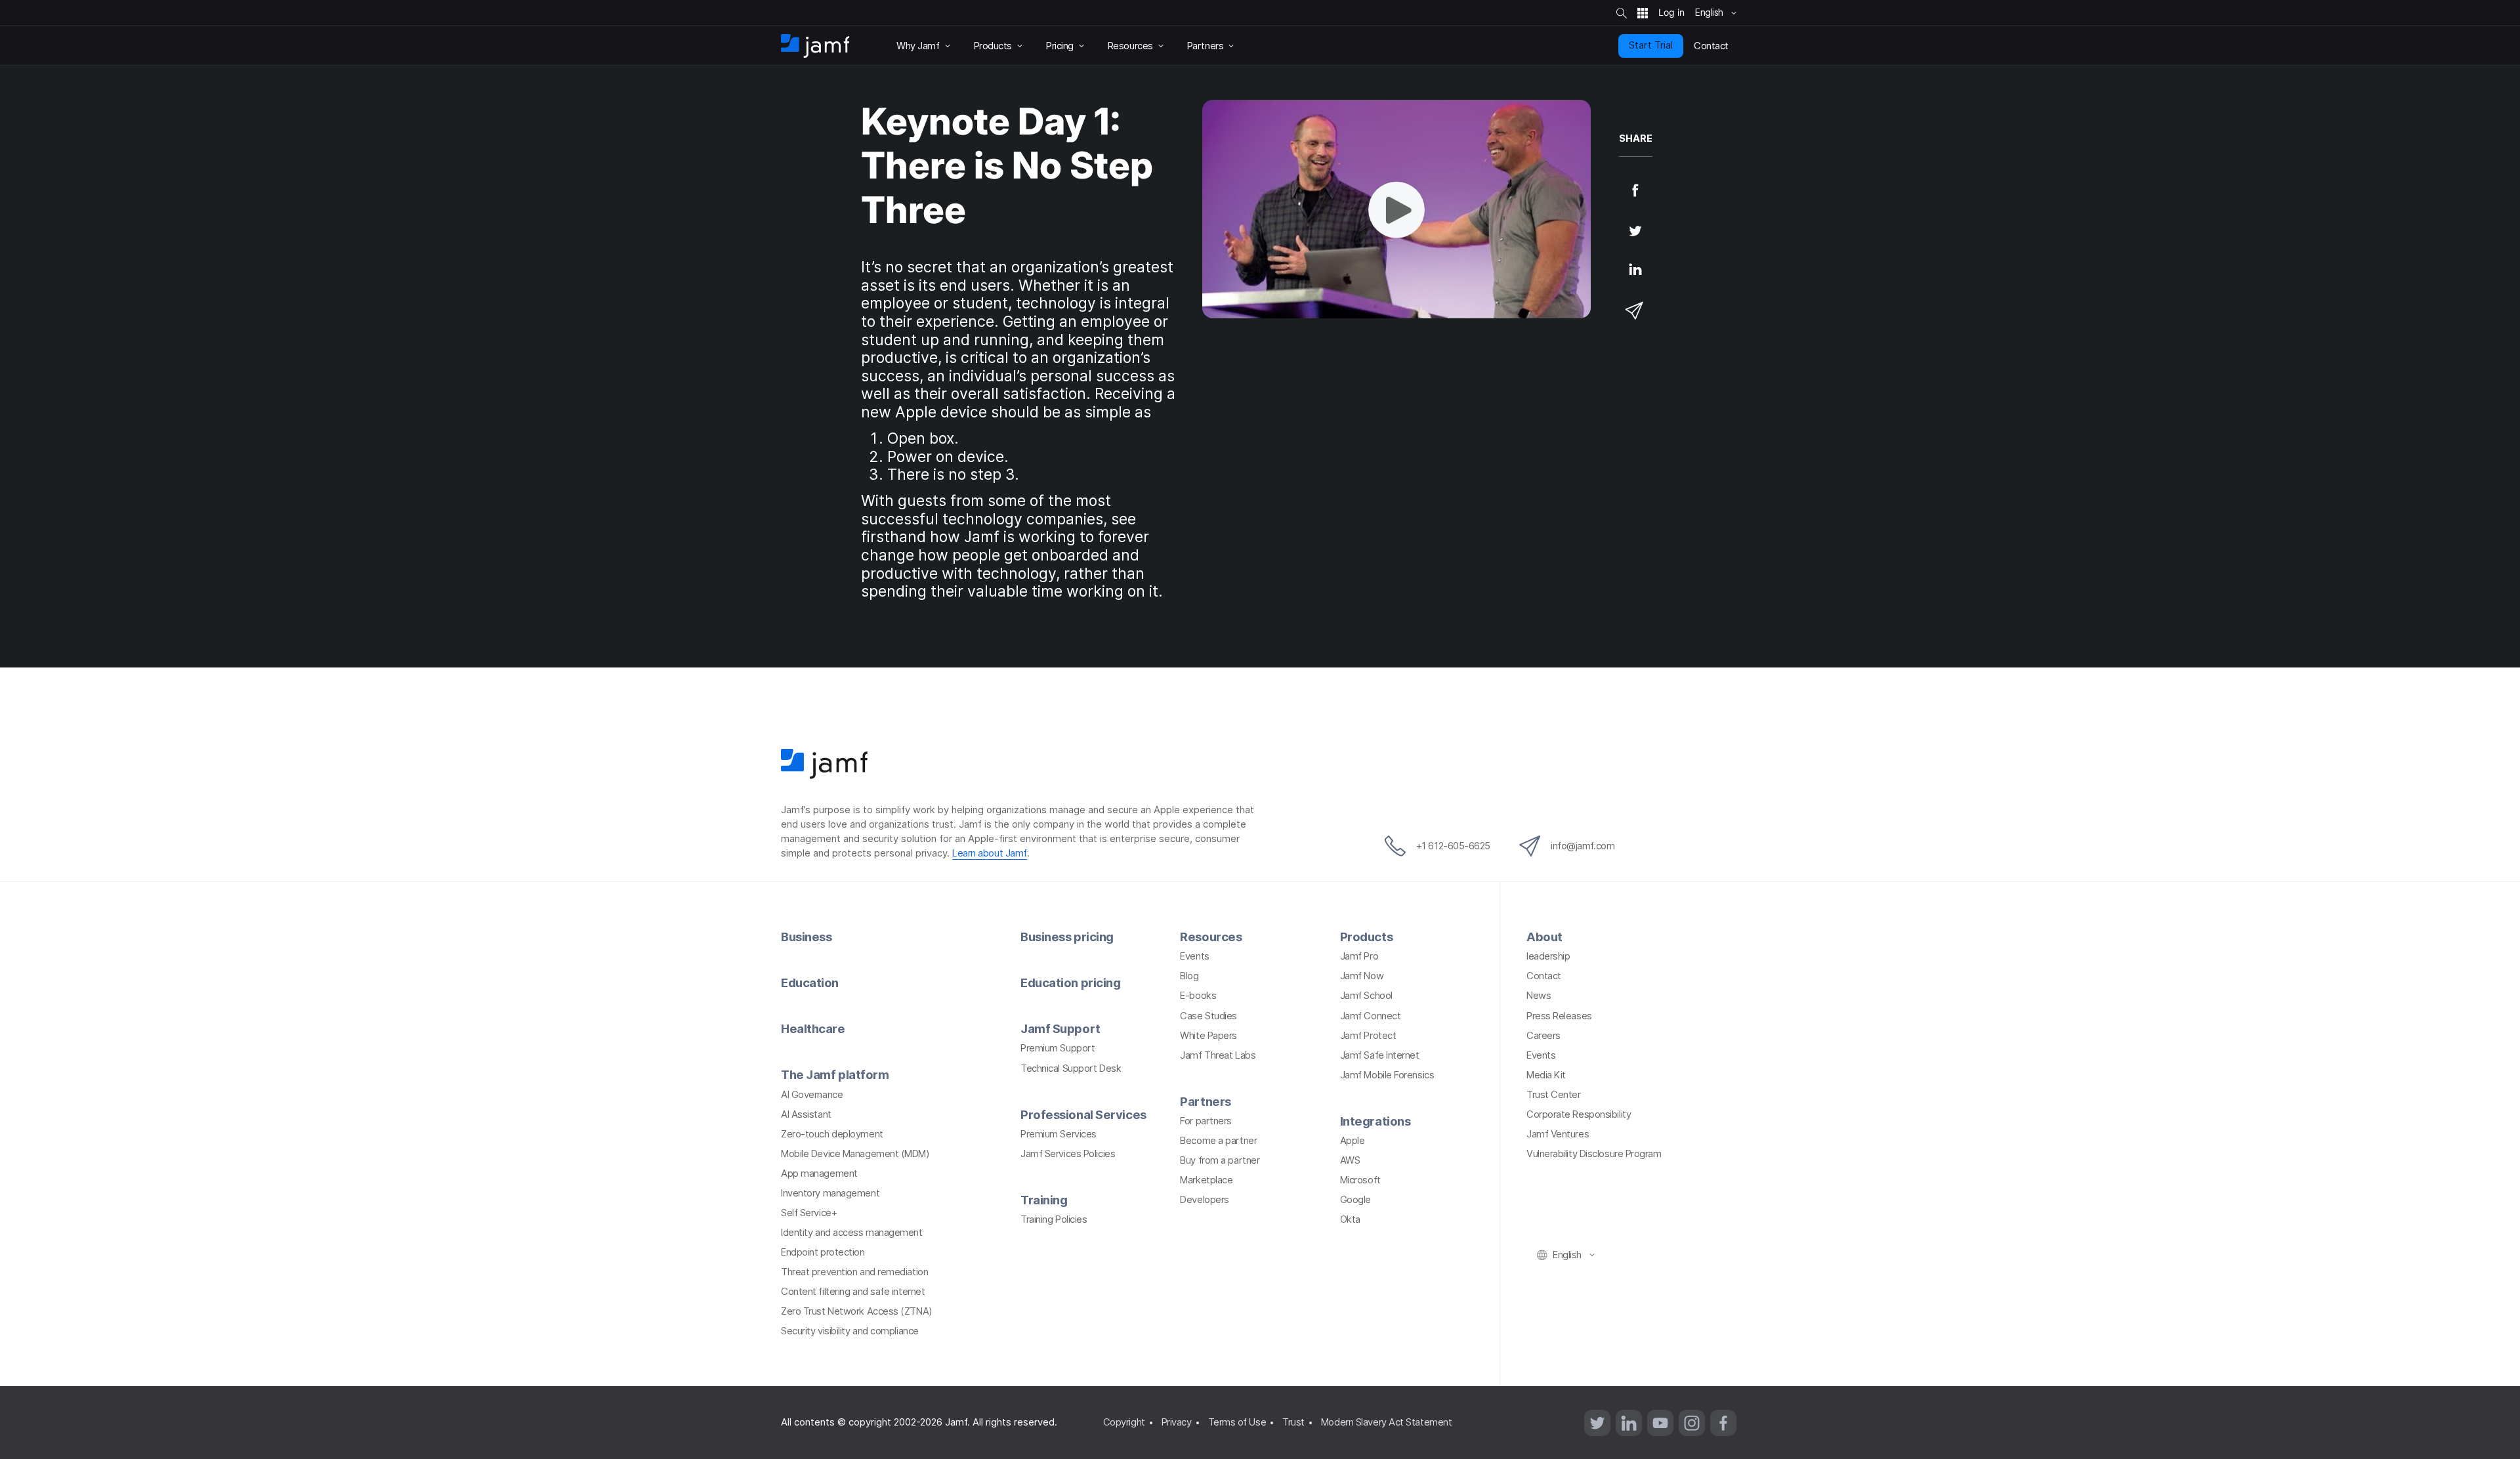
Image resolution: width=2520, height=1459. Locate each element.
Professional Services (1083, 1114)
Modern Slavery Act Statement (1386, 1422)
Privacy (1177, 1422)
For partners (1206, 1121)
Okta (1350, 1219)
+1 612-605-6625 (1453, 846)
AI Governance (812, 1095)
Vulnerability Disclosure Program (1594, 1154)
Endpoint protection (823, 1252)
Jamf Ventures (1558, 1134)
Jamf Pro (1359, 956)
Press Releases (1559, 1016)
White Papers (1208, 1036)
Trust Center (1554, 1095)
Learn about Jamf (990, 853)
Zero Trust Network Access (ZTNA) (857, 1311)
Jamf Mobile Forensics (1387, 1075)
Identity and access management (852, 1233)
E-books (1198, 996)
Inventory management (830, 1193)
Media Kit (1546, 1075)
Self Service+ (809, 1213)
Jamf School (1366, 996)
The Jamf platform (835, 1074)
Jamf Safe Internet (1380, 1055)
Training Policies (1054, 1219)
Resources (1211, 937)
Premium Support (1058, 1048)
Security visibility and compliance (850, 1331)
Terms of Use (1237, 1422)
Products (1366, 937)
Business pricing (1067, 937)
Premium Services (1059, 1134)
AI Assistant (806, 1114)
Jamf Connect (1371, 1016)
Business (806, 937)
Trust (1293, 1422)
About (1544, 937)
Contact (1544, 976)
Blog (1189, 976)
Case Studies (1208, 1016)
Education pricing (1070, 983)
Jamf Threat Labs (1218, 1055)
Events (1194, 956)
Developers (1205, 1200)
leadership (1548, 956)
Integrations (1375, 1121)
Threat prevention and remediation (854, 1272)
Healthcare (813, 1028)
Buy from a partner (1220, 1160)
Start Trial (1651, 45)
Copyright (1124, 1422)
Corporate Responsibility (1579, 1114)
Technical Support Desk (1071, 1068)
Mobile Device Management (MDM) (855, 1154)
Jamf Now (1362, 976)
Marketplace (1206, 1180)
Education (810, 983)
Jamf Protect (1368, 1036)
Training (1044, 1200)
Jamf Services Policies (1068, 1154)
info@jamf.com (1583, 846)
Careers (1543, 1036)
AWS (1350, 1160)
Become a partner (1218, 1141)
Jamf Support (1060, 1028)
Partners (1205, 1101)
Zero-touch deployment (832, 1134)
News (1539, 996)
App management (819, 1174)
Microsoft (1360, 1180)
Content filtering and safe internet (853, 1292)
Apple (1353, 1141)
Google (1355, 1200)
